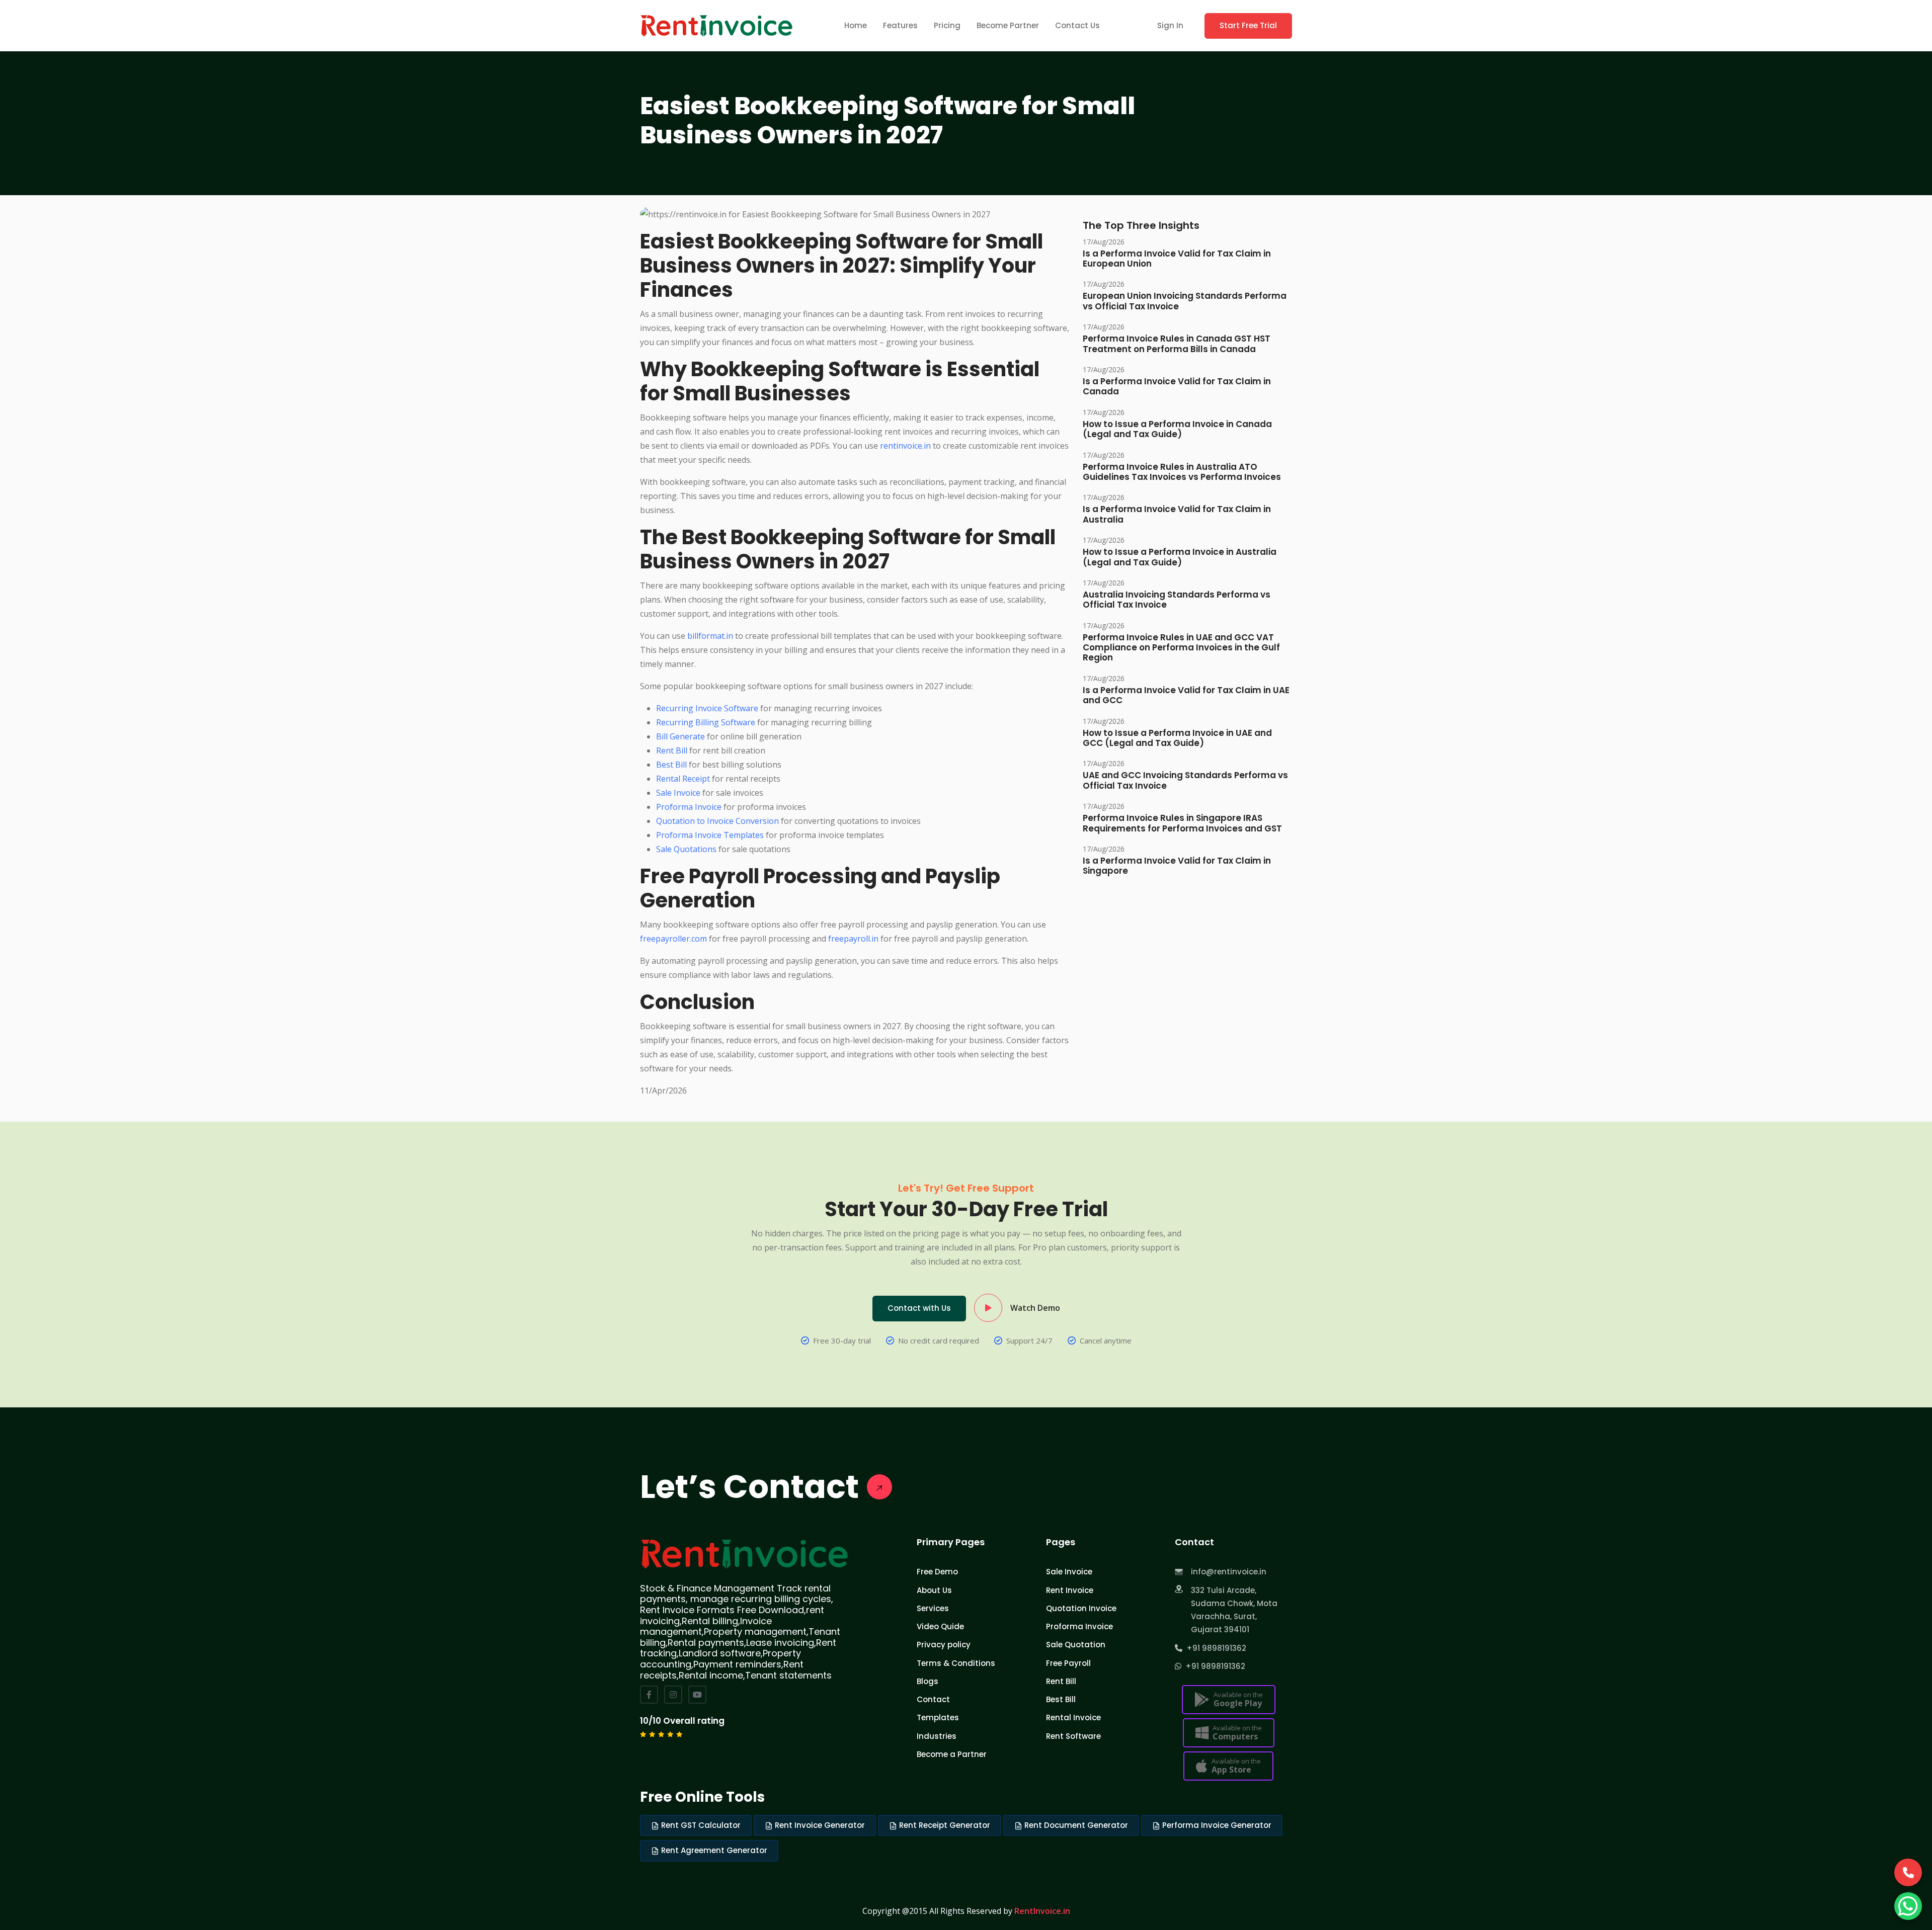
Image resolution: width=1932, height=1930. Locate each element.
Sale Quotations (686, 849)
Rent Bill (672, 750)
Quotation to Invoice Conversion (717, 821)
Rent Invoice (1070, 1590)
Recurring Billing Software (706, 722)
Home (856, 25)
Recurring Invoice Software (707, 708)
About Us (934, 1590)
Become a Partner (952, 1754)
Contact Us (1077, 25)
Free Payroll (1068, 1663)
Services (933, 1608)
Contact (933, 1699)
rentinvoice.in (905, 446)
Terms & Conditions (956, 1663)
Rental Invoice (1073, 1717)
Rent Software (1073, 1736)
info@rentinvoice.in (1229, 1572)
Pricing (947, 25)
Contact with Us (919, 1308)
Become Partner (1008, 25)
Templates (938, 1717)
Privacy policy (944, 1645)
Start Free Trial (1248, 25)
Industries (937, 1736)
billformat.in (710, 636)
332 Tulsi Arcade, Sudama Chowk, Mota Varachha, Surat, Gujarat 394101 (1234, 1610)
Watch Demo (1035, 1308)
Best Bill (671, 765)
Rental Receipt (683, 779)
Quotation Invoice (1081, 1608)
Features (900, 25)
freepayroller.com (673, 939)
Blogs (928, 1681)
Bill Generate (680, 736)
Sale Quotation (1076, 1645)
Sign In (1170, 25)
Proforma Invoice (689, 807)
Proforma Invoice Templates (710, 835)
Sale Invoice (678, 793)
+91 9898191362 (1214, 1648)
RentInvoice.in (1042, 1911)
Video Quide (940, 1626)
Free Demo (937, 1572)
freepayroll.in (853, 939)
